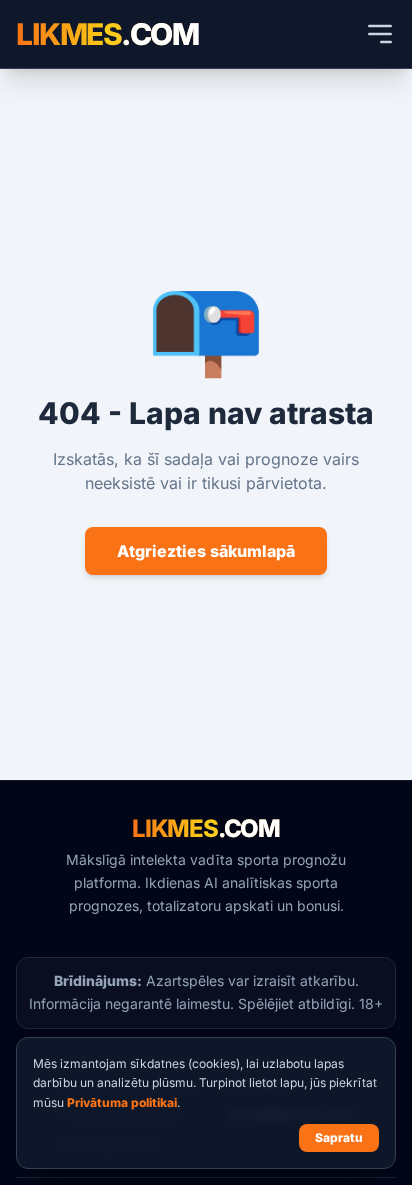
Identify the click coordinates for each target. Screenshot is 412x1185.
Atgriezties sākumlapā (206, 551)
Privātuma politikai (122, 1102)
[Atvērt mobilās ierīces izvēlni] (380, 34)
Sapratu (339, 1137)
